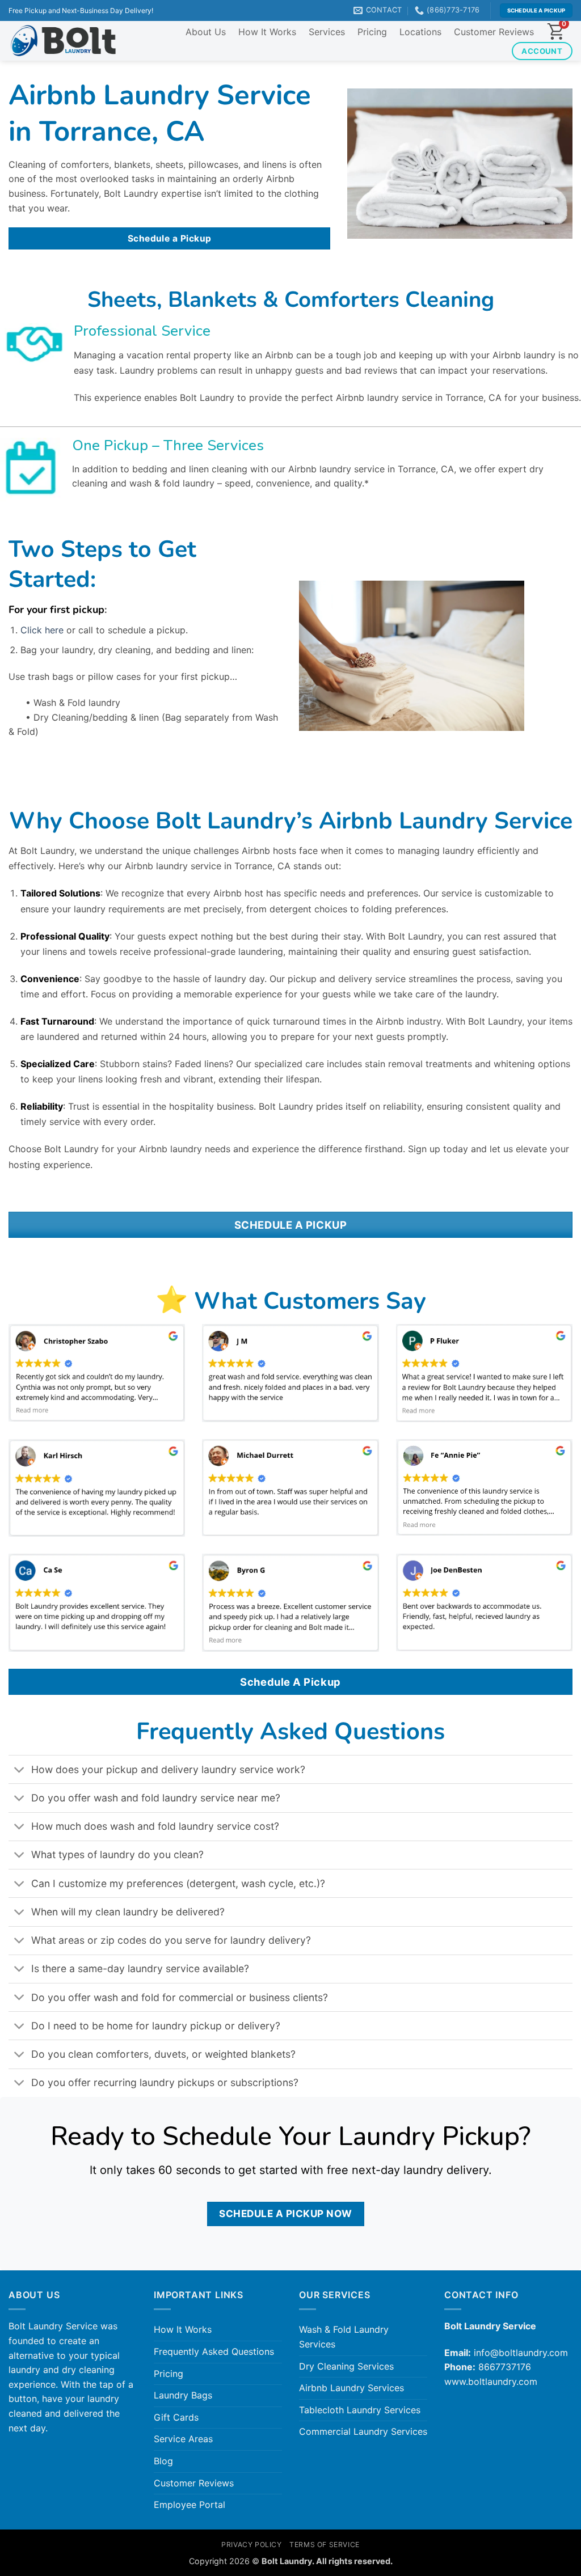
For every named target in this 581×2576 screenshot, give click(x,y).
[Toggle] (20, 1771)
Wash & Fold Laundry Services (344, 2337)
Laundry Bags (183, 2395)
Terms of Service (325, 2545)
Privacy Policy (252, 2545)
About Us (206, 32)
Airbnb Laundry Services (351, 2388)
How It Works (267, 32)
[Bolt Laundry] (63, 41)
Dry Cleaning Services (346, 2366)
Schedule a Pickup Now (286, 2213)
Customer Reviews (494, 32)
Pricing (372, 32)
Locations (420, 32)
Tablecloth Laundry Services (360, 2410)
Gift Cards (176, 2417)
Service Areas (183, 2439)
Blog (163, 2461)
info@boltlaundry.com (521, 2353)
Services (327, 32)
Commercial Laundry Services (363, 2431)
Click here (42, 630)
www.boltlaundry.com (491, 2382)
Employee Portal (190, 2505)
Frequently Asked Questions (214, 2351)
